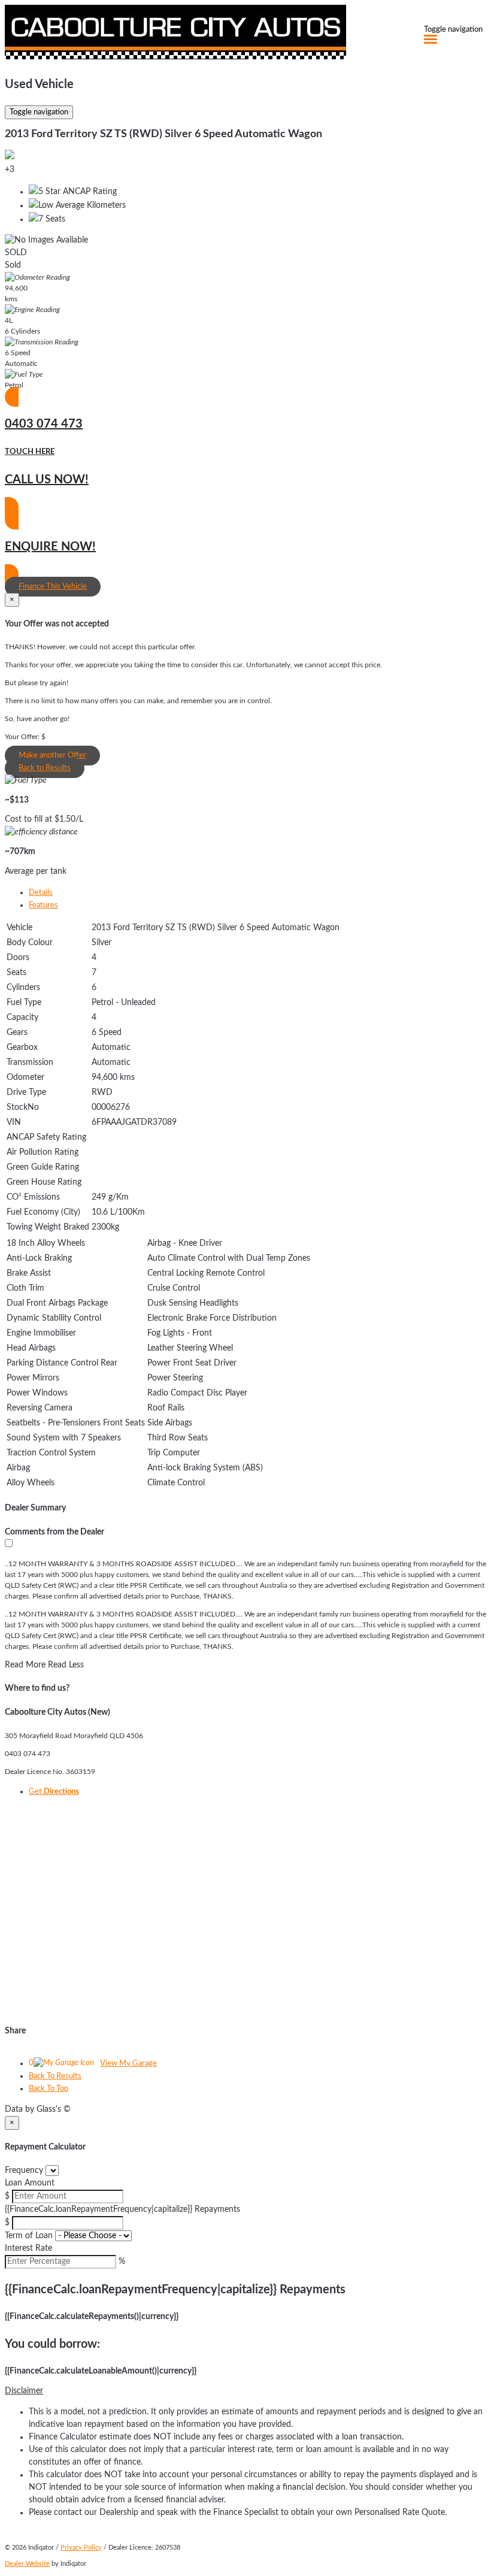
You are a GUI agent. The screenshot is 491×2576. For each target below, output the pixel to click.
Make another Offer (52, 756)
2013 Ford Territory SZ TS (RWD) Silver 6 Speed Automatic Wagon (163, 134)
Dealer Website (27, 2564)
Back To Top (49, 2089)
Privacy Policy (81, 2548)
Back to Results (45, 768)
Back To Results (55, 2076)
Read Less (66, 1665)
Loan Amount (30, 2183)
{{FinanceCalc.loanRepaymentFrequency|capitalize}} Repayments (122, 2209)
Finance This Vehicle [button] (53, 587)
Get (54, 1792)
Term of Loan (29, 2236)
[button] (245, 2391)
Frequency (24, 2171)
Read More (25, 1665)
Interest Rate (28, 2248)
